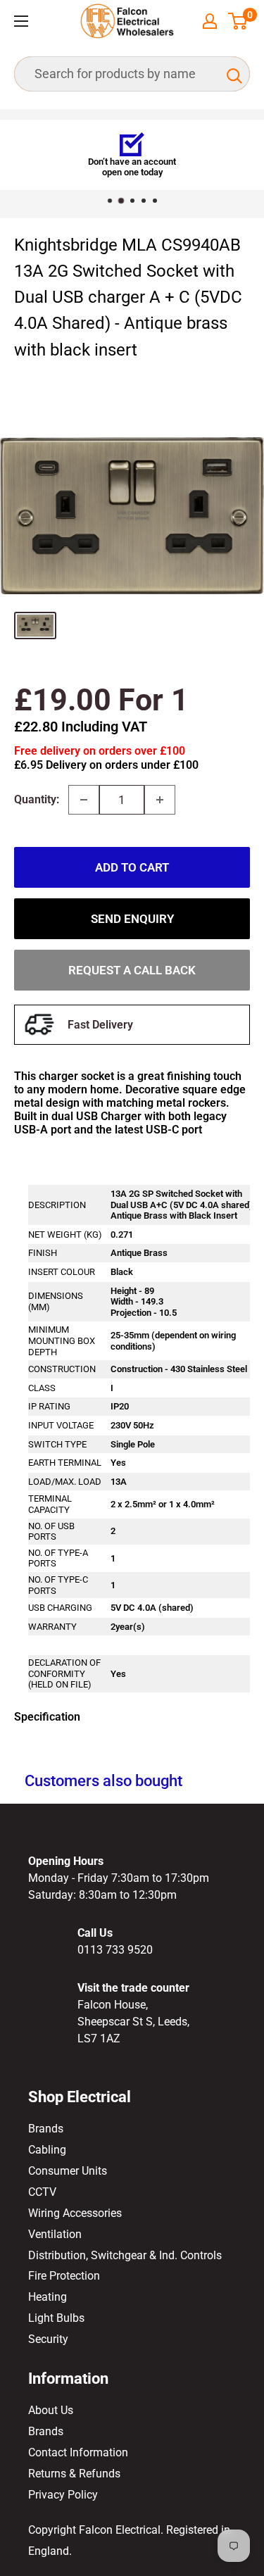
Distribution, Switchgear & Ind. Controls (125, 2255)
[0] (238, 21)
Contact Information (78, 2452)
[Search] (232, 74)
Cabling (47, 2150)
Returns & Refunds (74, 2474)
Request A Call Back (132, 970)
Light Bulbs (56, 2318)
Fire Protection (64, 2276)
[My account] (210, 21)
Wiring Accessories (75, 2213)
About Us (51, 2410)
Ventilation (55, 2234)
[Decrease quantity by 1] (84, 800)
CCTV (42, 2192)
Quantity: (37, 799)
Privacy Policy (63, 2495)
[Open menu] (21, 21)
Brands (46, 2129)
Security (48, 2339)
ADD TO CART (132, 867)
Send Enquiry (132, 919)
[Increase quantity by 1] (160, 800)
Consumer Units (68, 2171)
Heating (48, 2297)
